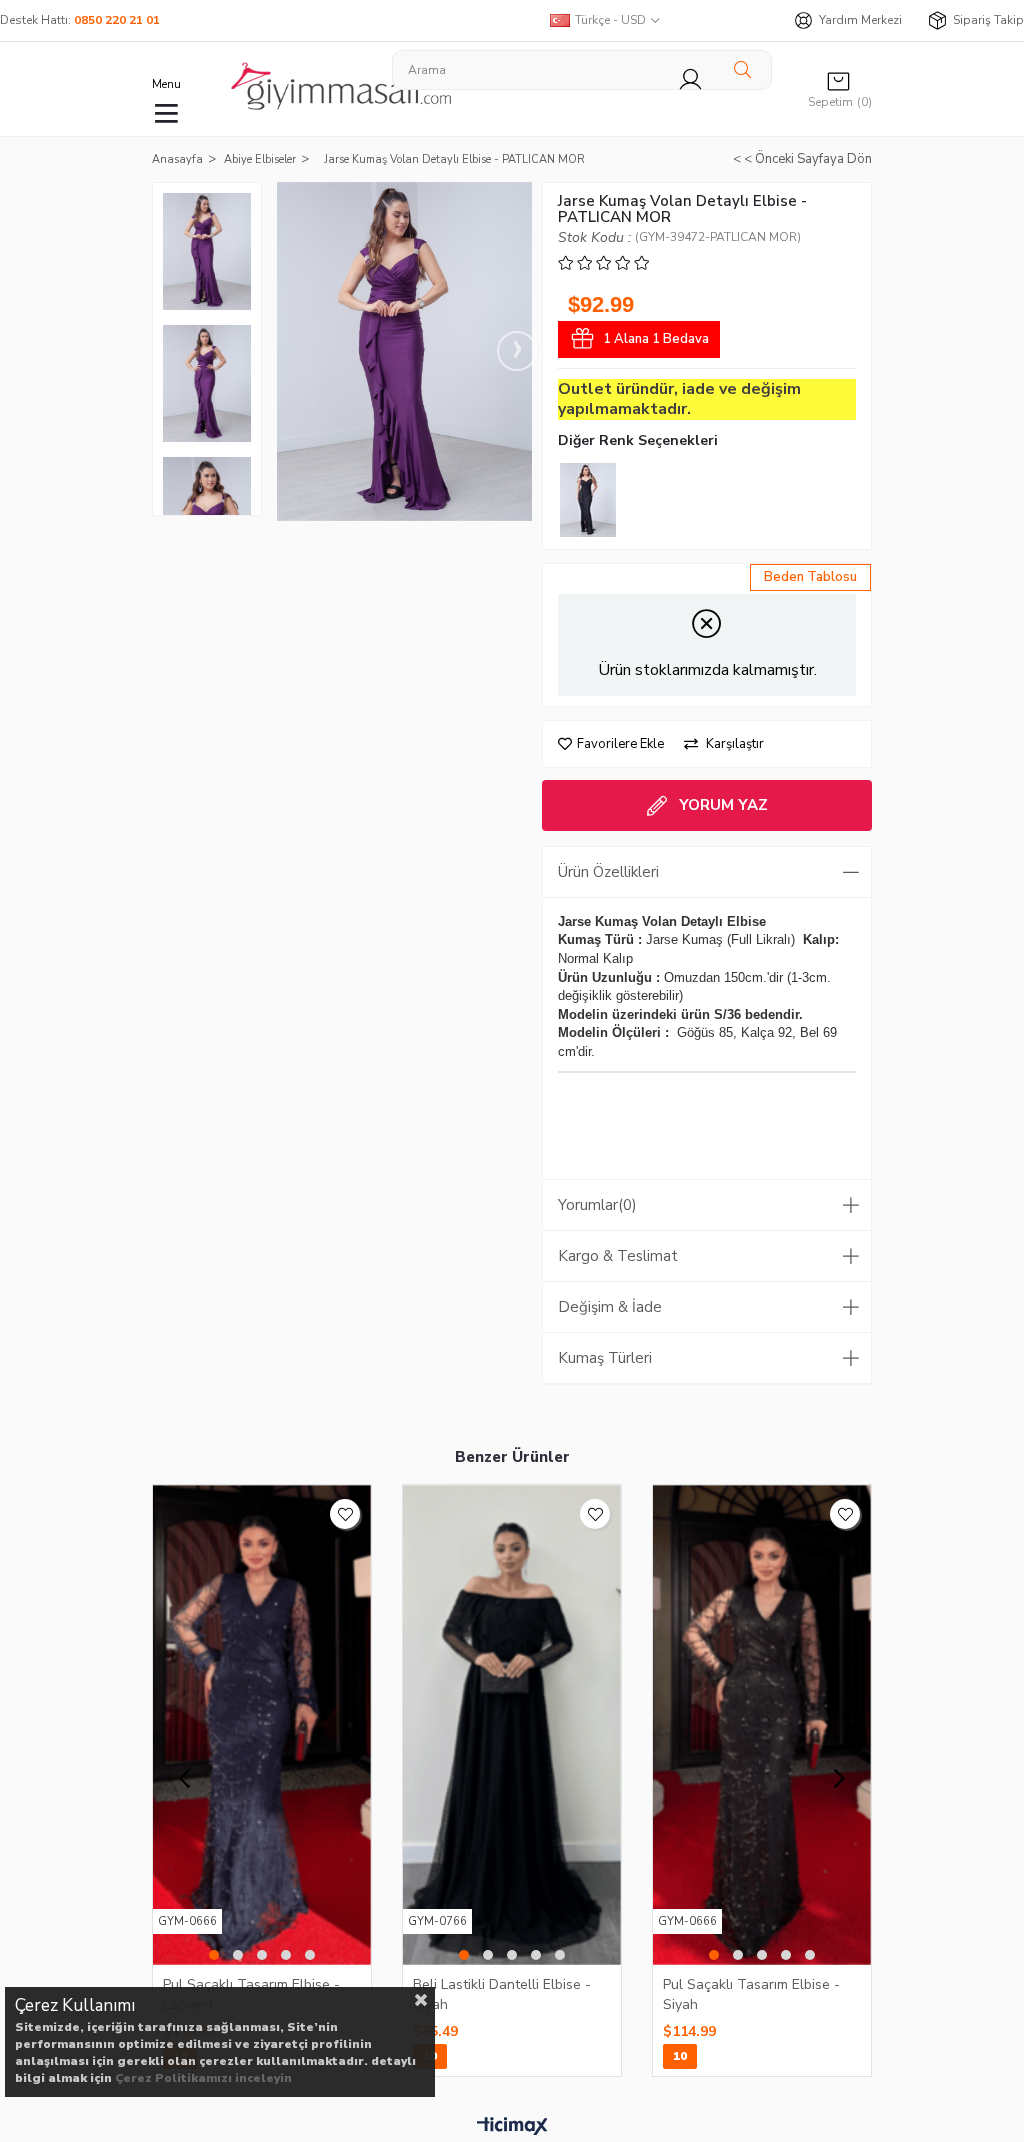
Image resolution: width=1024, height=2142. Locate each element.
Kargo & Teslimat (618, 1256)
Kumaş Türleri (605, 1358)
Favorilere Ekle (345, 1514)
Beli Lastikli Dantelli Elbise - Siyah (502, 1994)
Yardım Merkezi (860, 20)
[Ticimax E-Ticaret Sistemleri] (512, 2127)
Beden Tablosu (810, 577)
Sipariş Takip (988, 20)
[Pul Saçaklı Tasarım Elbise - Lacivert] (262, 1725)
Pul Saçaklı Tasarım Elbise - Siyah (751, 1994)
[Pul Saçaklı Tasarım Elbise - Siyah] (762, 1725)
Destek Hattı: (80, 20)
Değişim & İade (610, 1307)
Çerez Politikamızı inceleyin (203, 2078)
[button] (214, 1955)
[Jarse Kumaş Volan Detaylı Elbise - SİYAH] (588, 500)
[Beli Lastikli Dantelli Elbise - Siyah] (512, 1725)
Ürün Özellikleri (608, 872)
